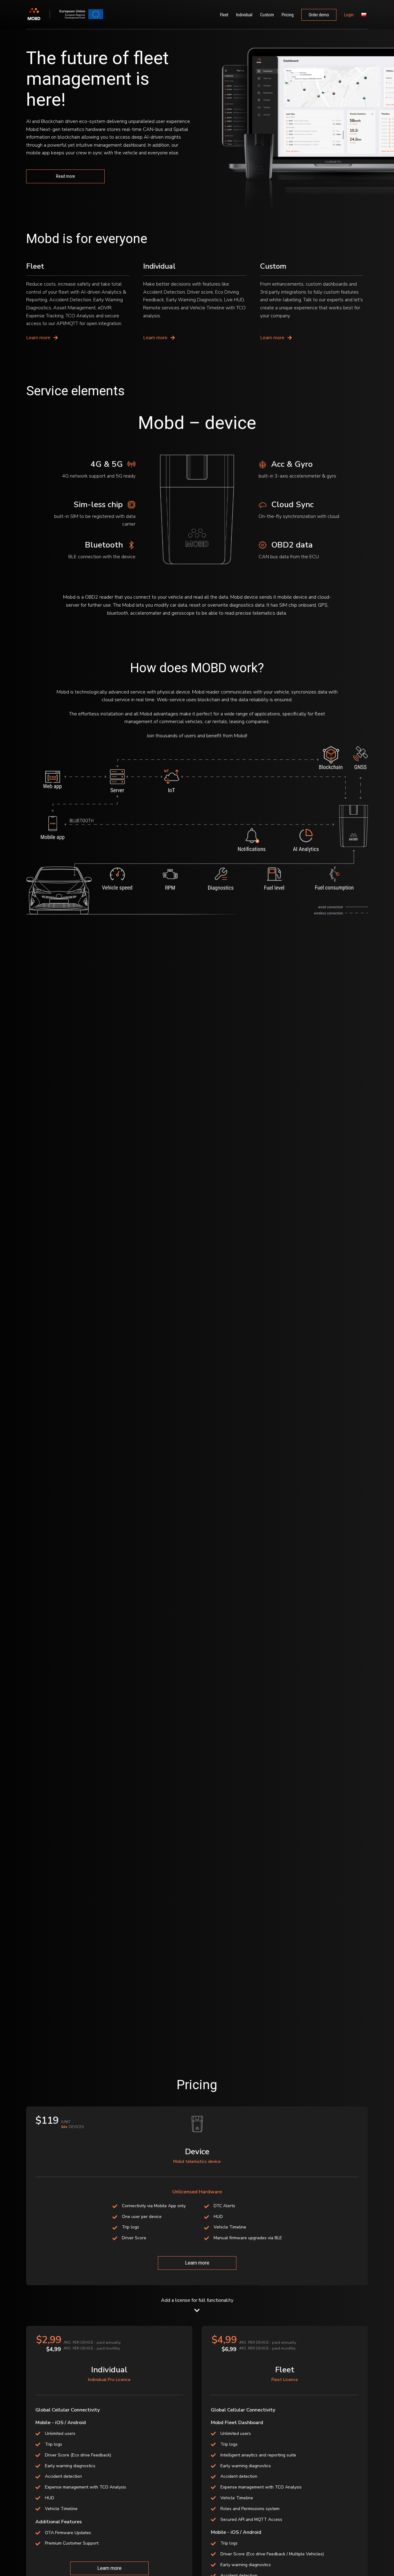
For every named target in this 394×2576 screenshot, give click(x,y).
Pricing (288, 15)
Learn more (197, 2263)
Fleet (224, 15)
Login (349, 15)
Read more (66, 176)
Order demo (319, 15)
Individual (244, 15)
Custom (267, 15)
